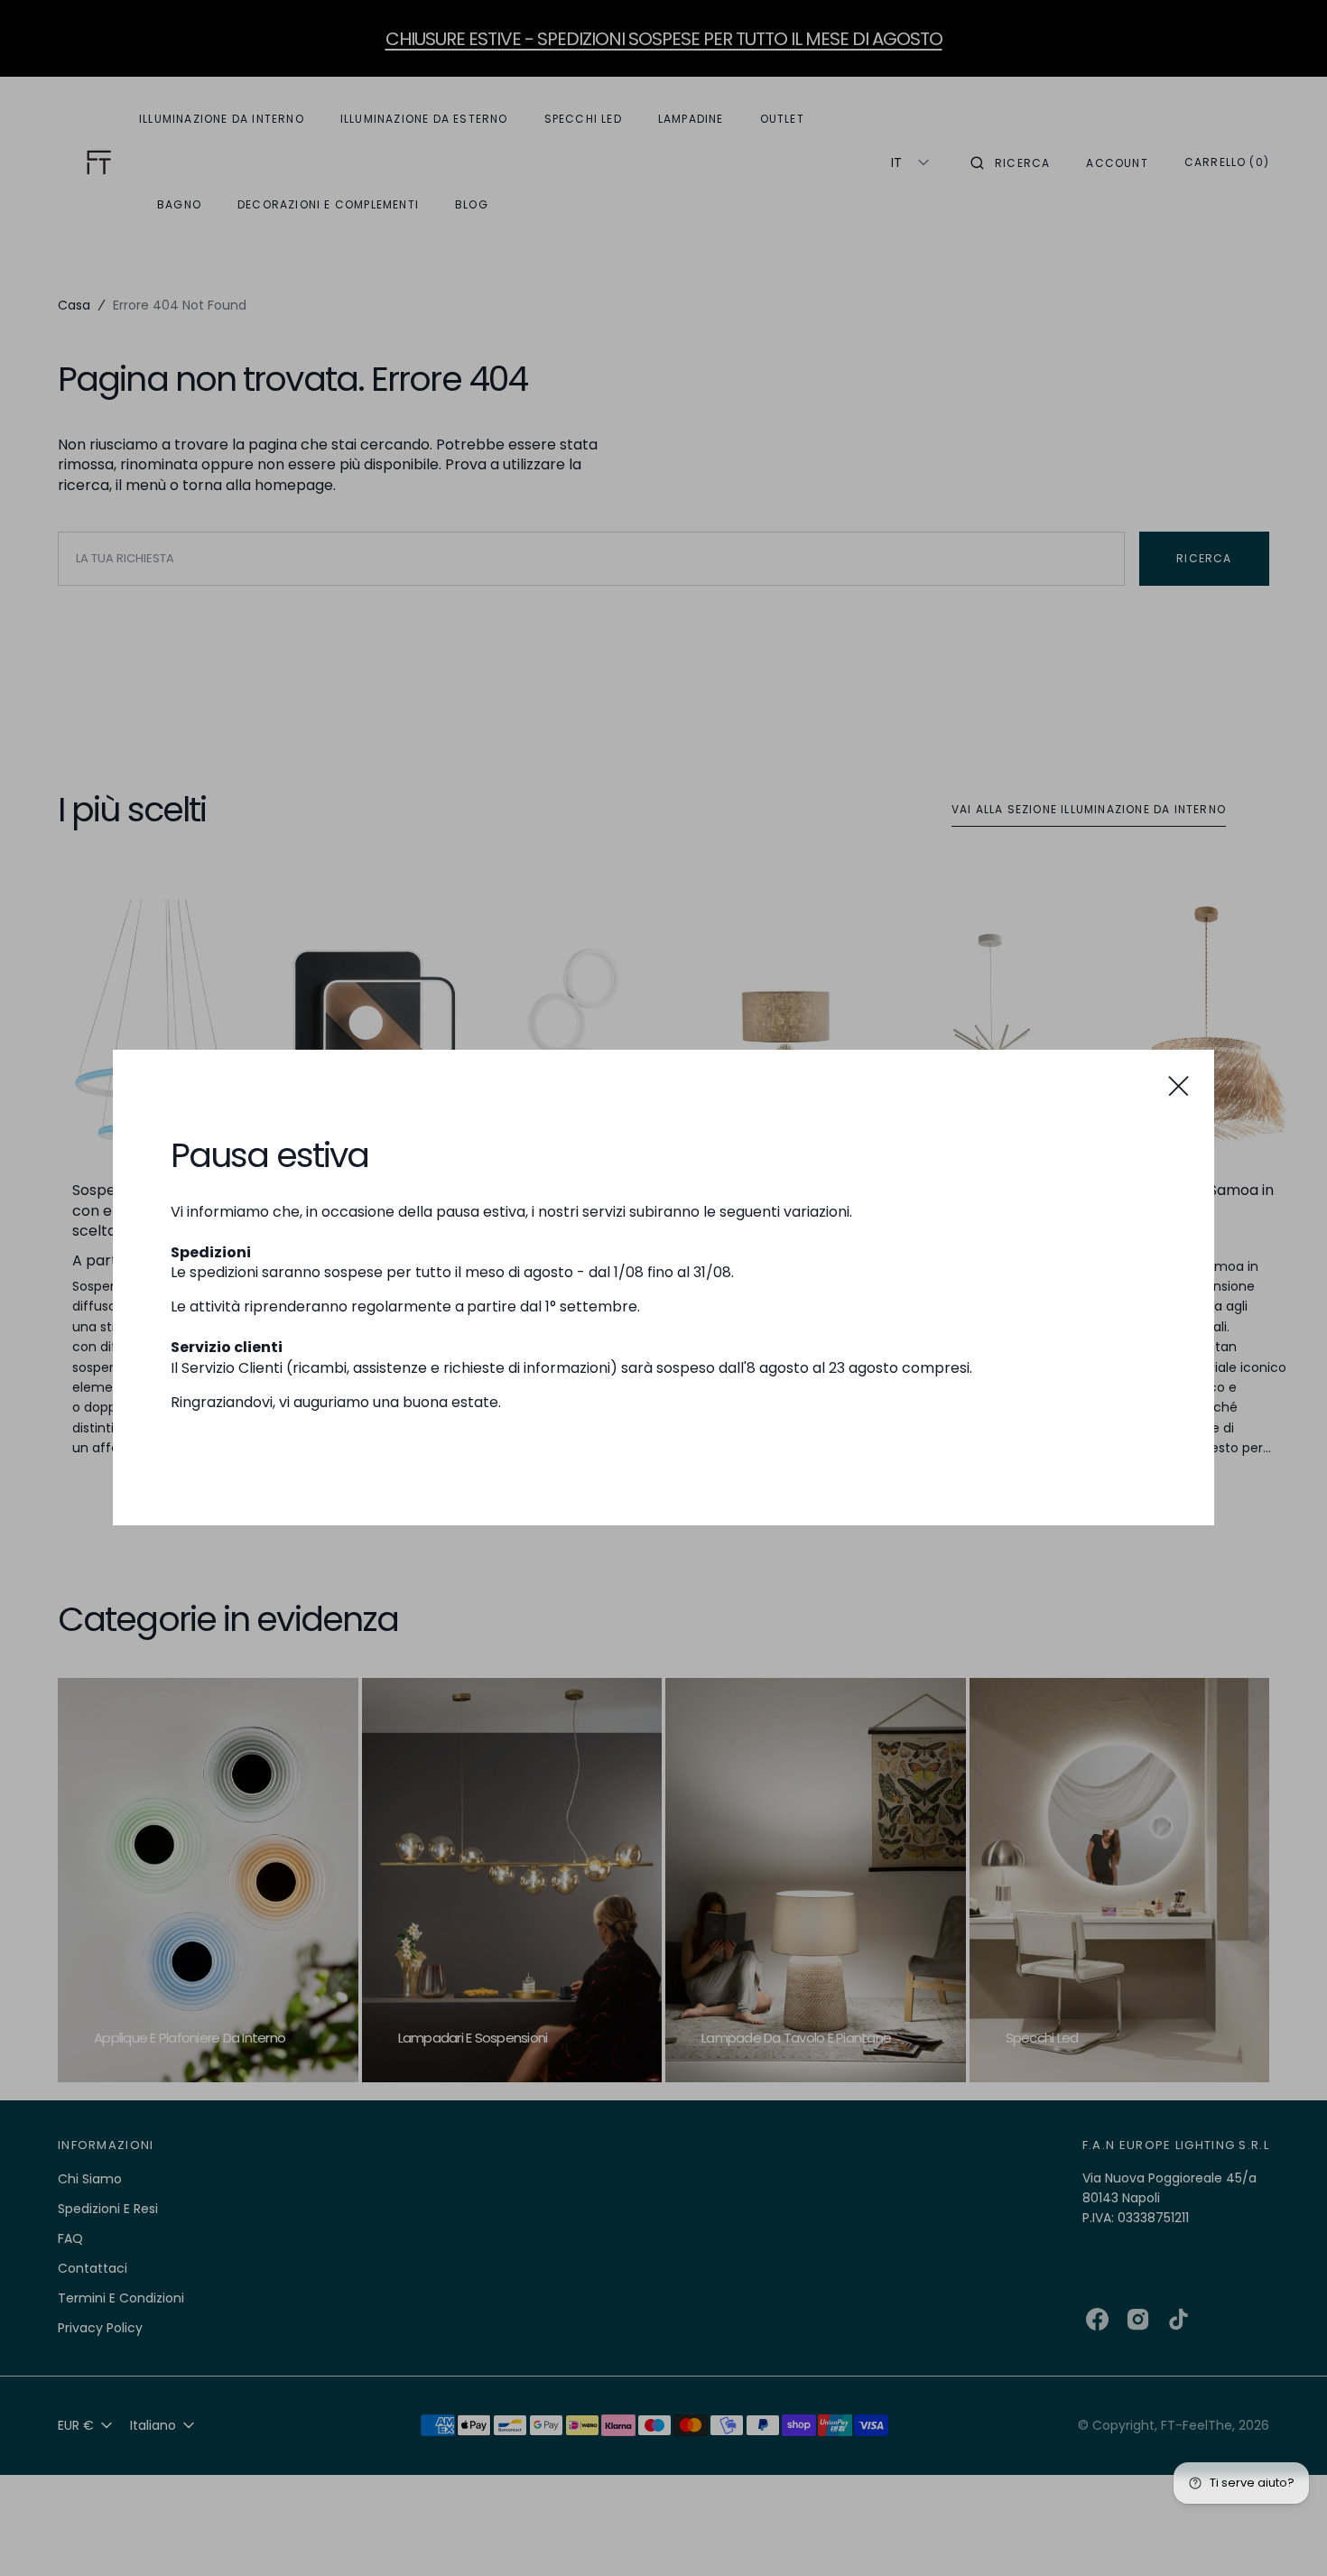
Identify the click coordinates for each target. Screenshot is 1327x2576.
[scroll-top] (1285, 2534)
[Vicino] (1179, 1085)
